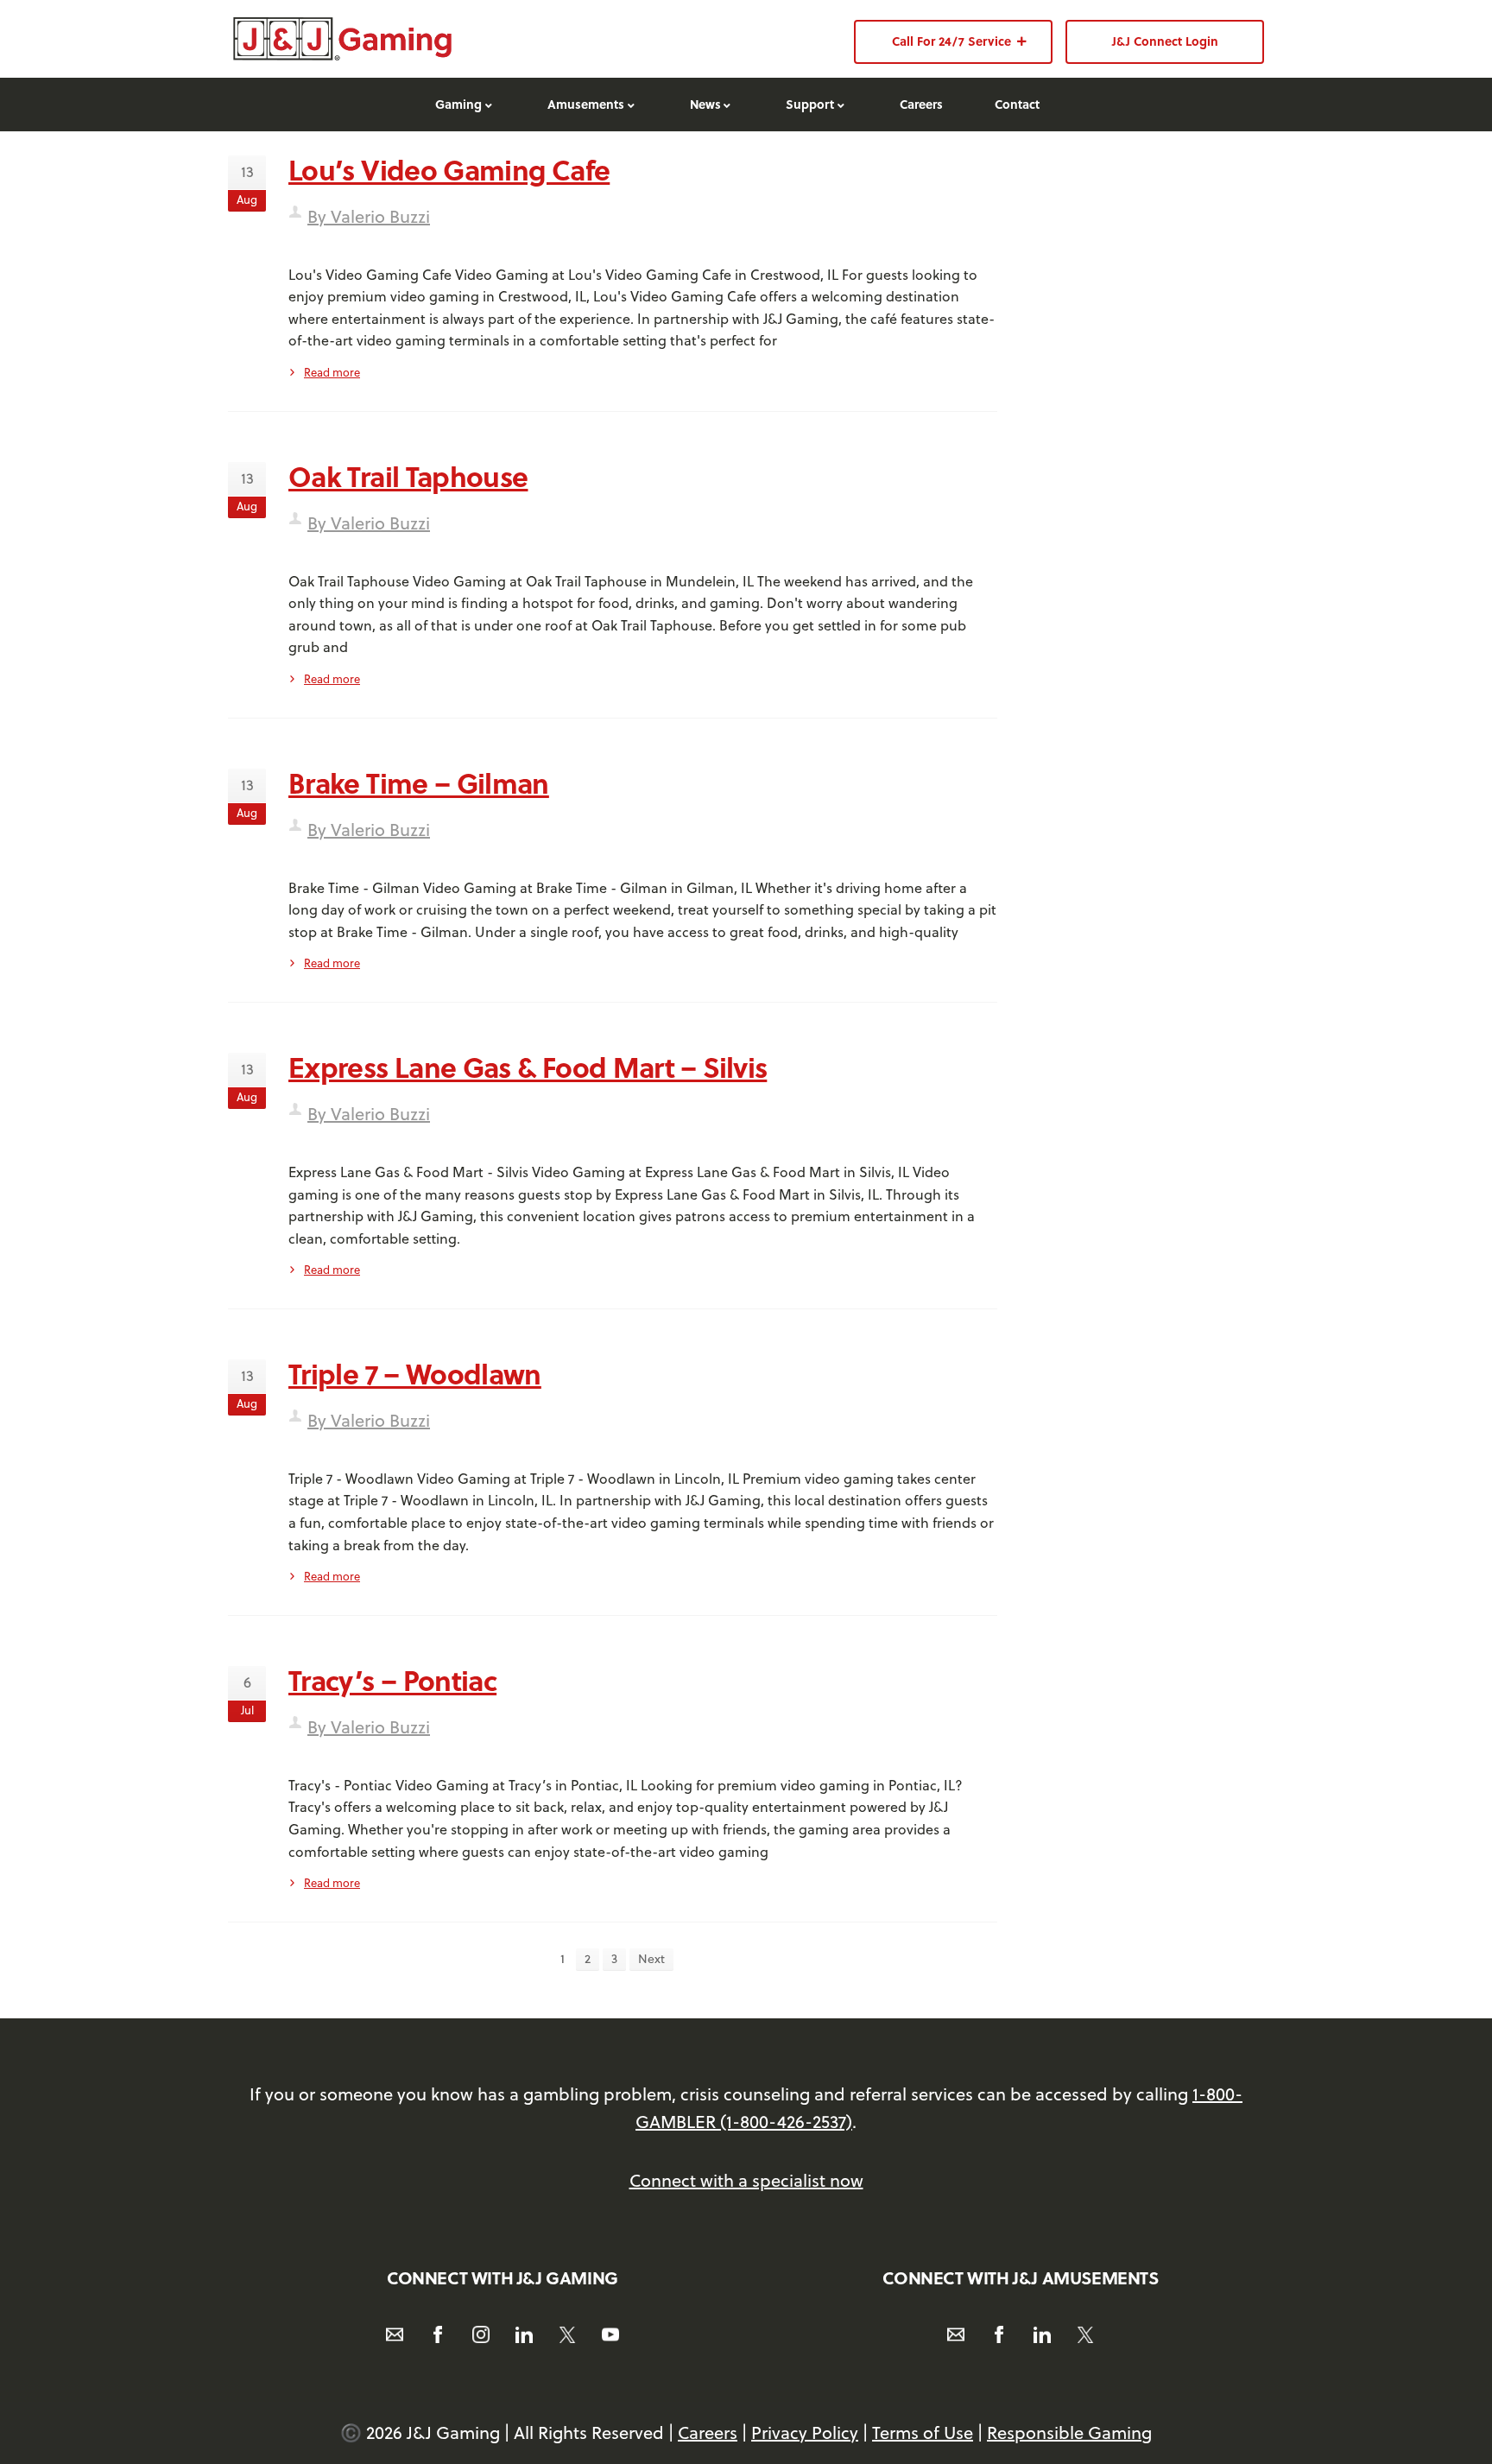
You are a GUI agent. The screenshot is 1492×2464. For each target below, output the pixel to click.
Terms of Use (923, 2432)
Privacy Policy (805, 2432)
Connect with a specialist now (746, 2180)
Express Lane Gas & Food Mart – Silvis (528, 1067)
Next (651, 1959)
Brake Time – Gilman (419, 782)
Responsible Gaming (1069, 2432)
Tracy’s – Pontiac (392, 1680)
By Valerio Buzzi (369, 216)
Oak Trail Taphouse (408, 476)
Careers (708, 2432)
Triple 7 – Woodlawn (415, 1373)
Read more (332, 372)
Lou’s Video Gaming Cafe (449, 169)
